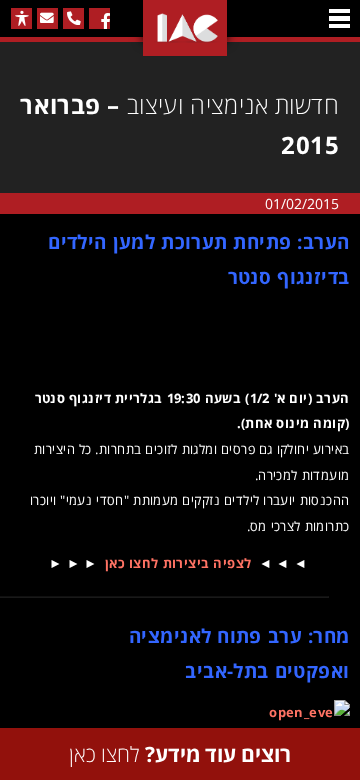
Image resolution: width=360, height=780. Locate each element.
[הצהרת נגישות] (21, 18)
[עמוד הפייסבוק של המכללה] (99, 18)
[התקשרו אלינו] (73, 18)
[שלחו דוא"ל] (47, 18)
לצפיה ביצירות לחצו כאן (178, 563)
